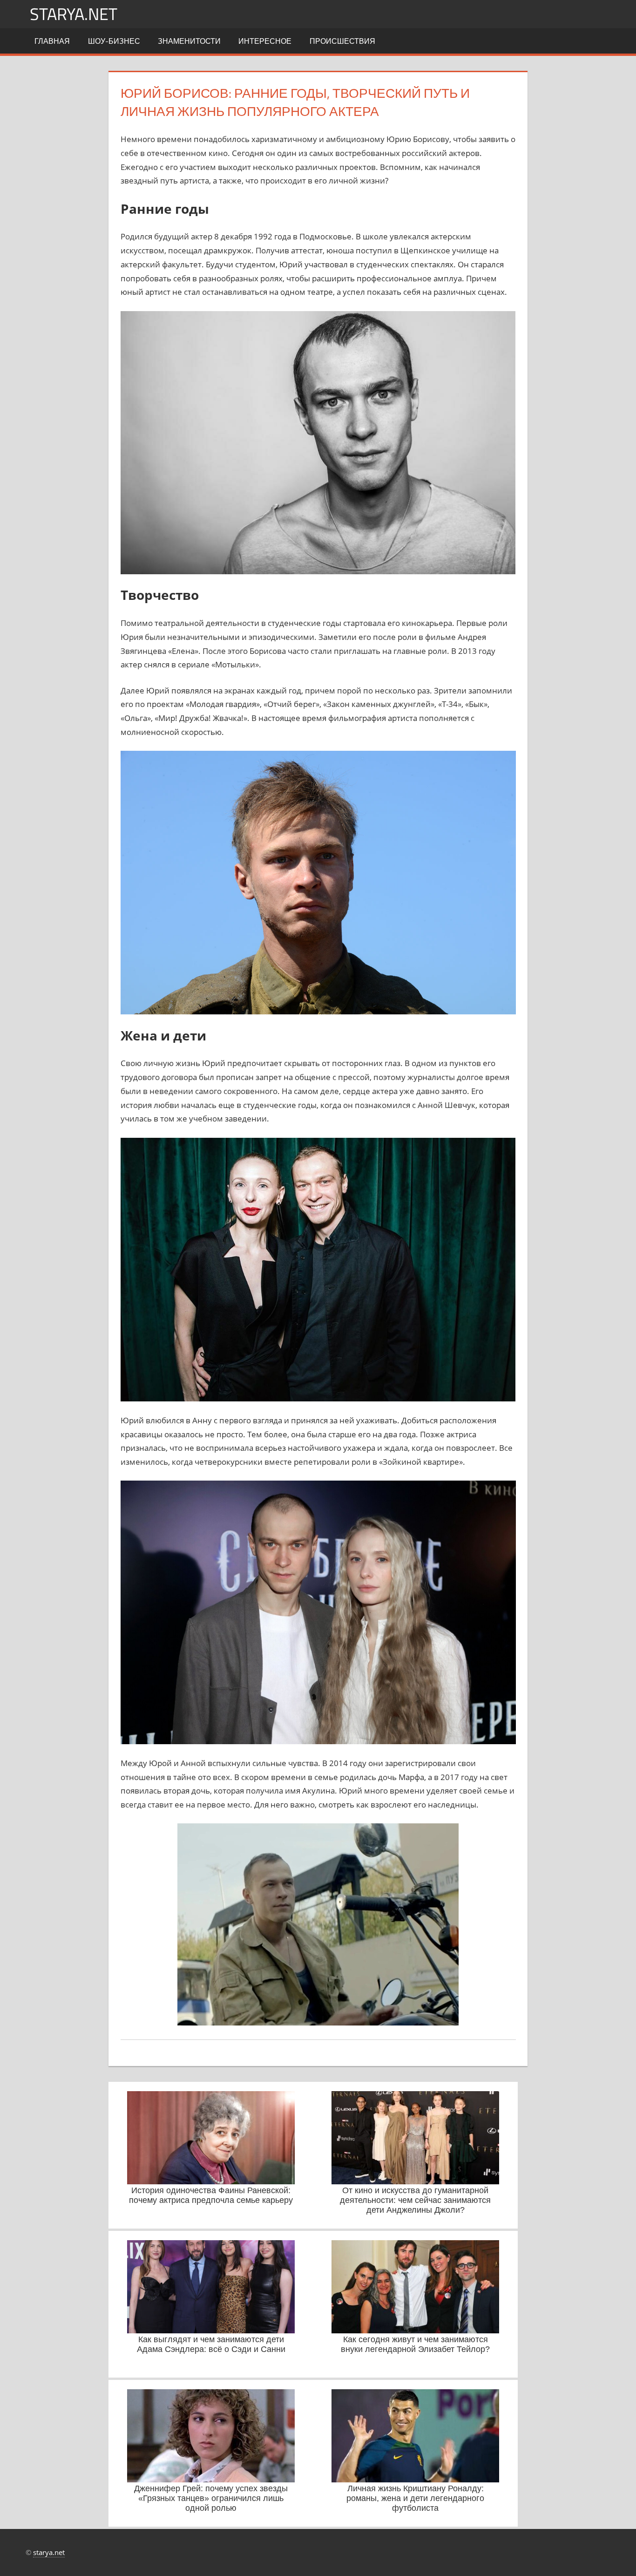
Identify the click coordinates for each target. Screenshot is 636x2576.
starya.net (74, 14)
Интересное (265, 41)
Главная (52, 41)
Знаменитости (189, 41)
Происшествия (342, 41)
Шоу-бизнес (114, 41)
